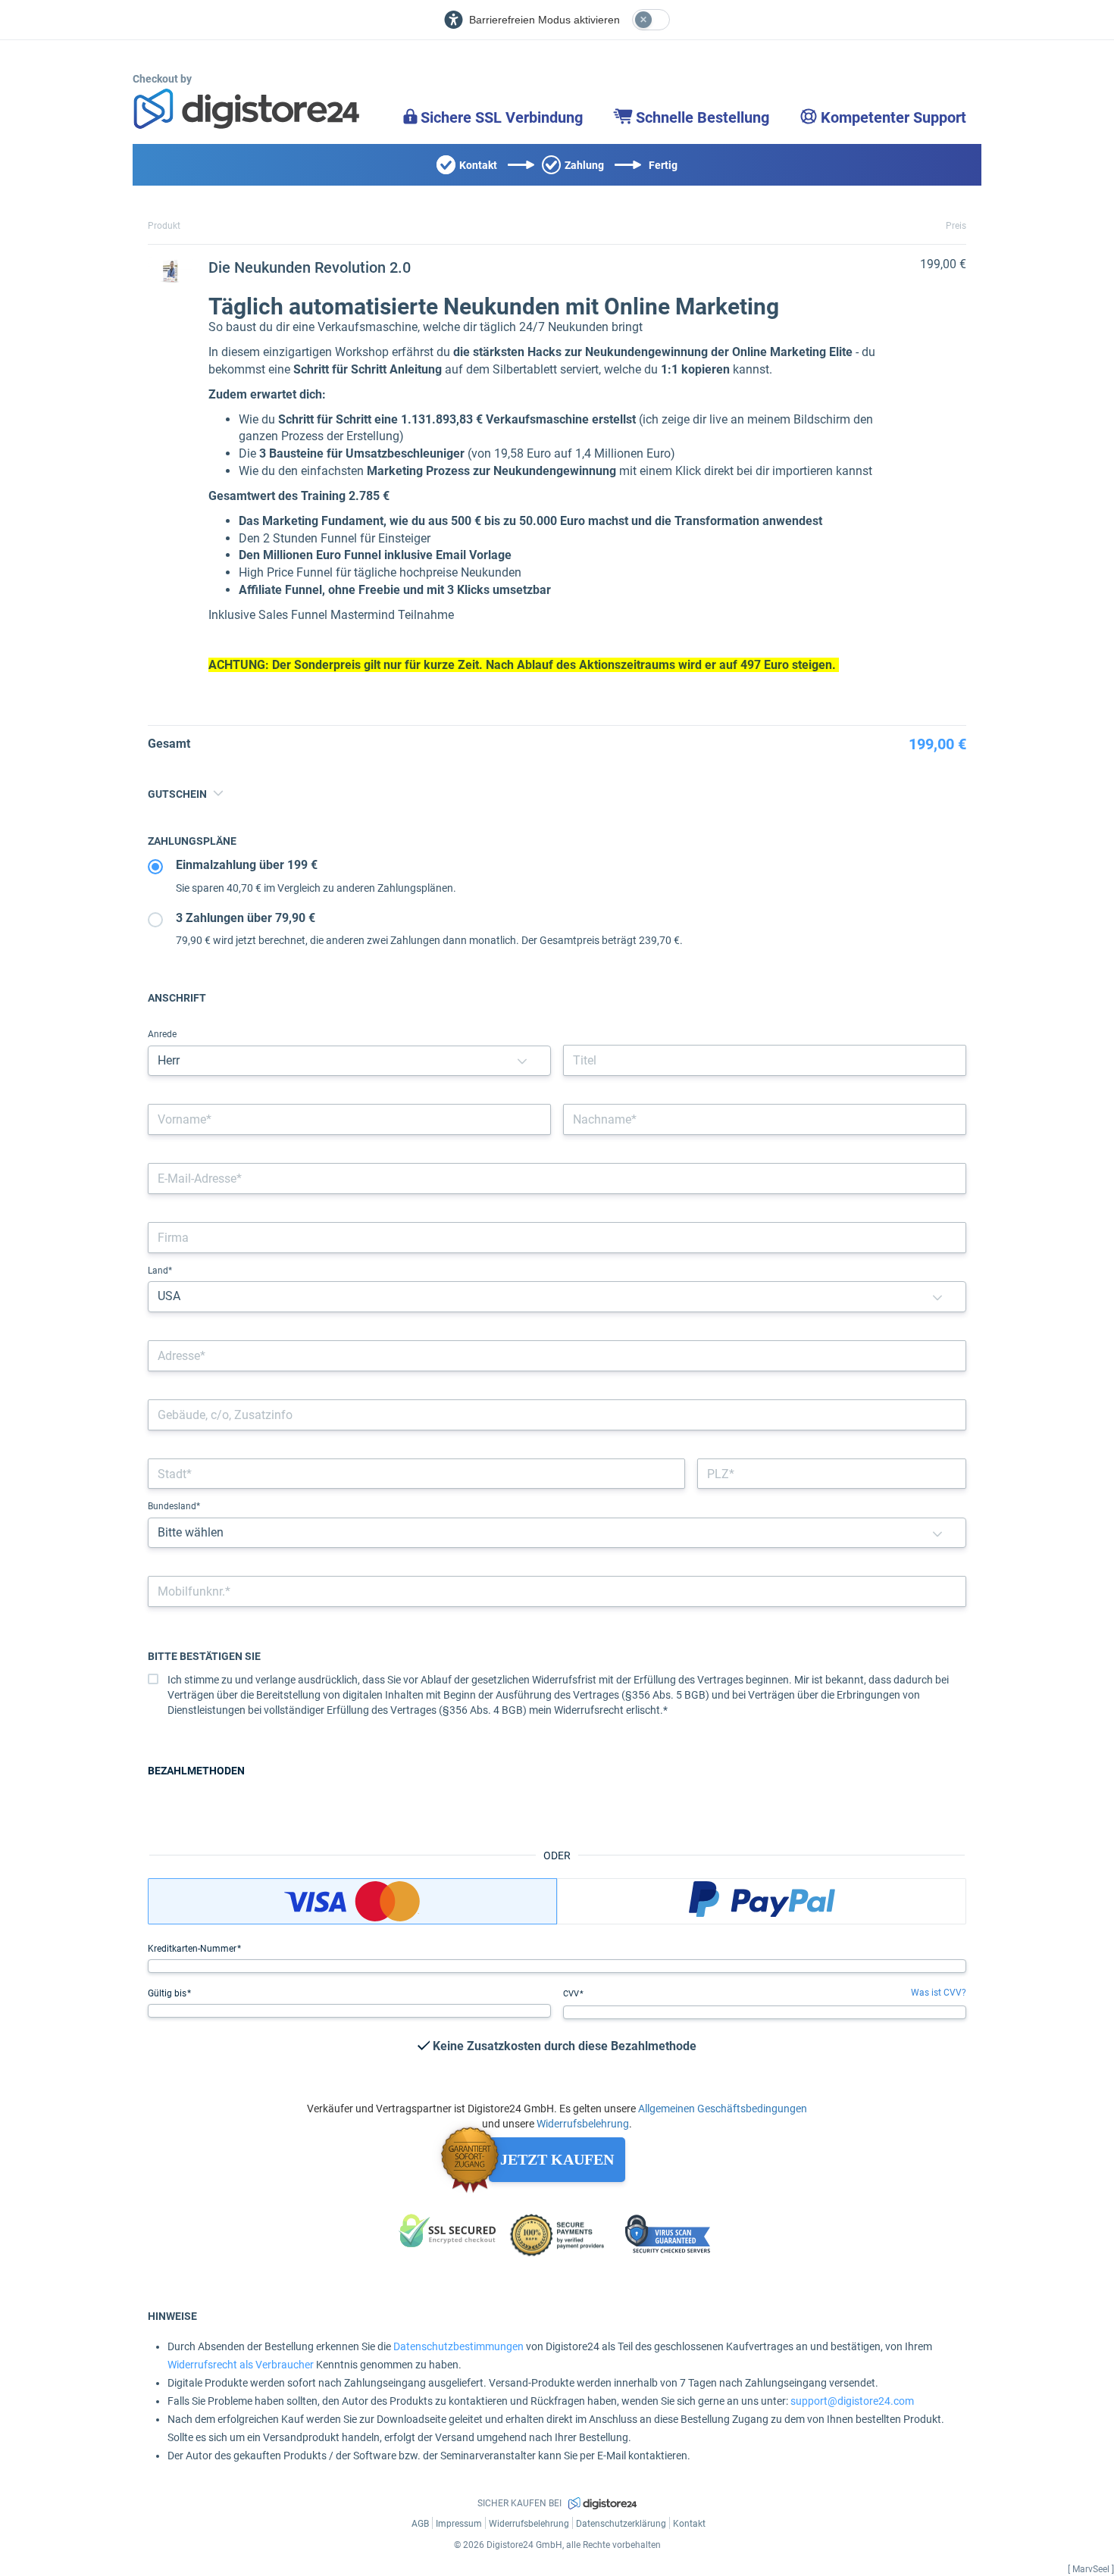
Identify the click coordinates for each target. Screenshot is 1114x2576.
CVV (572, 1994)
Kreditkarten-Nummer (193, 1949)
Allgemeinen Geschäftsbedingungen (723, 2109)
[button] (522, 1061)
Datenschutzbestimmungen (458, 2346)
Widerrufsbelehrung (583, 2124)
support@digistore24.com (852, 2401)
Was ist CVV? (939, 1993)
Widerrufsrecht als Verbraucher (241, 2365)
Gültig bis (168, 1993)
